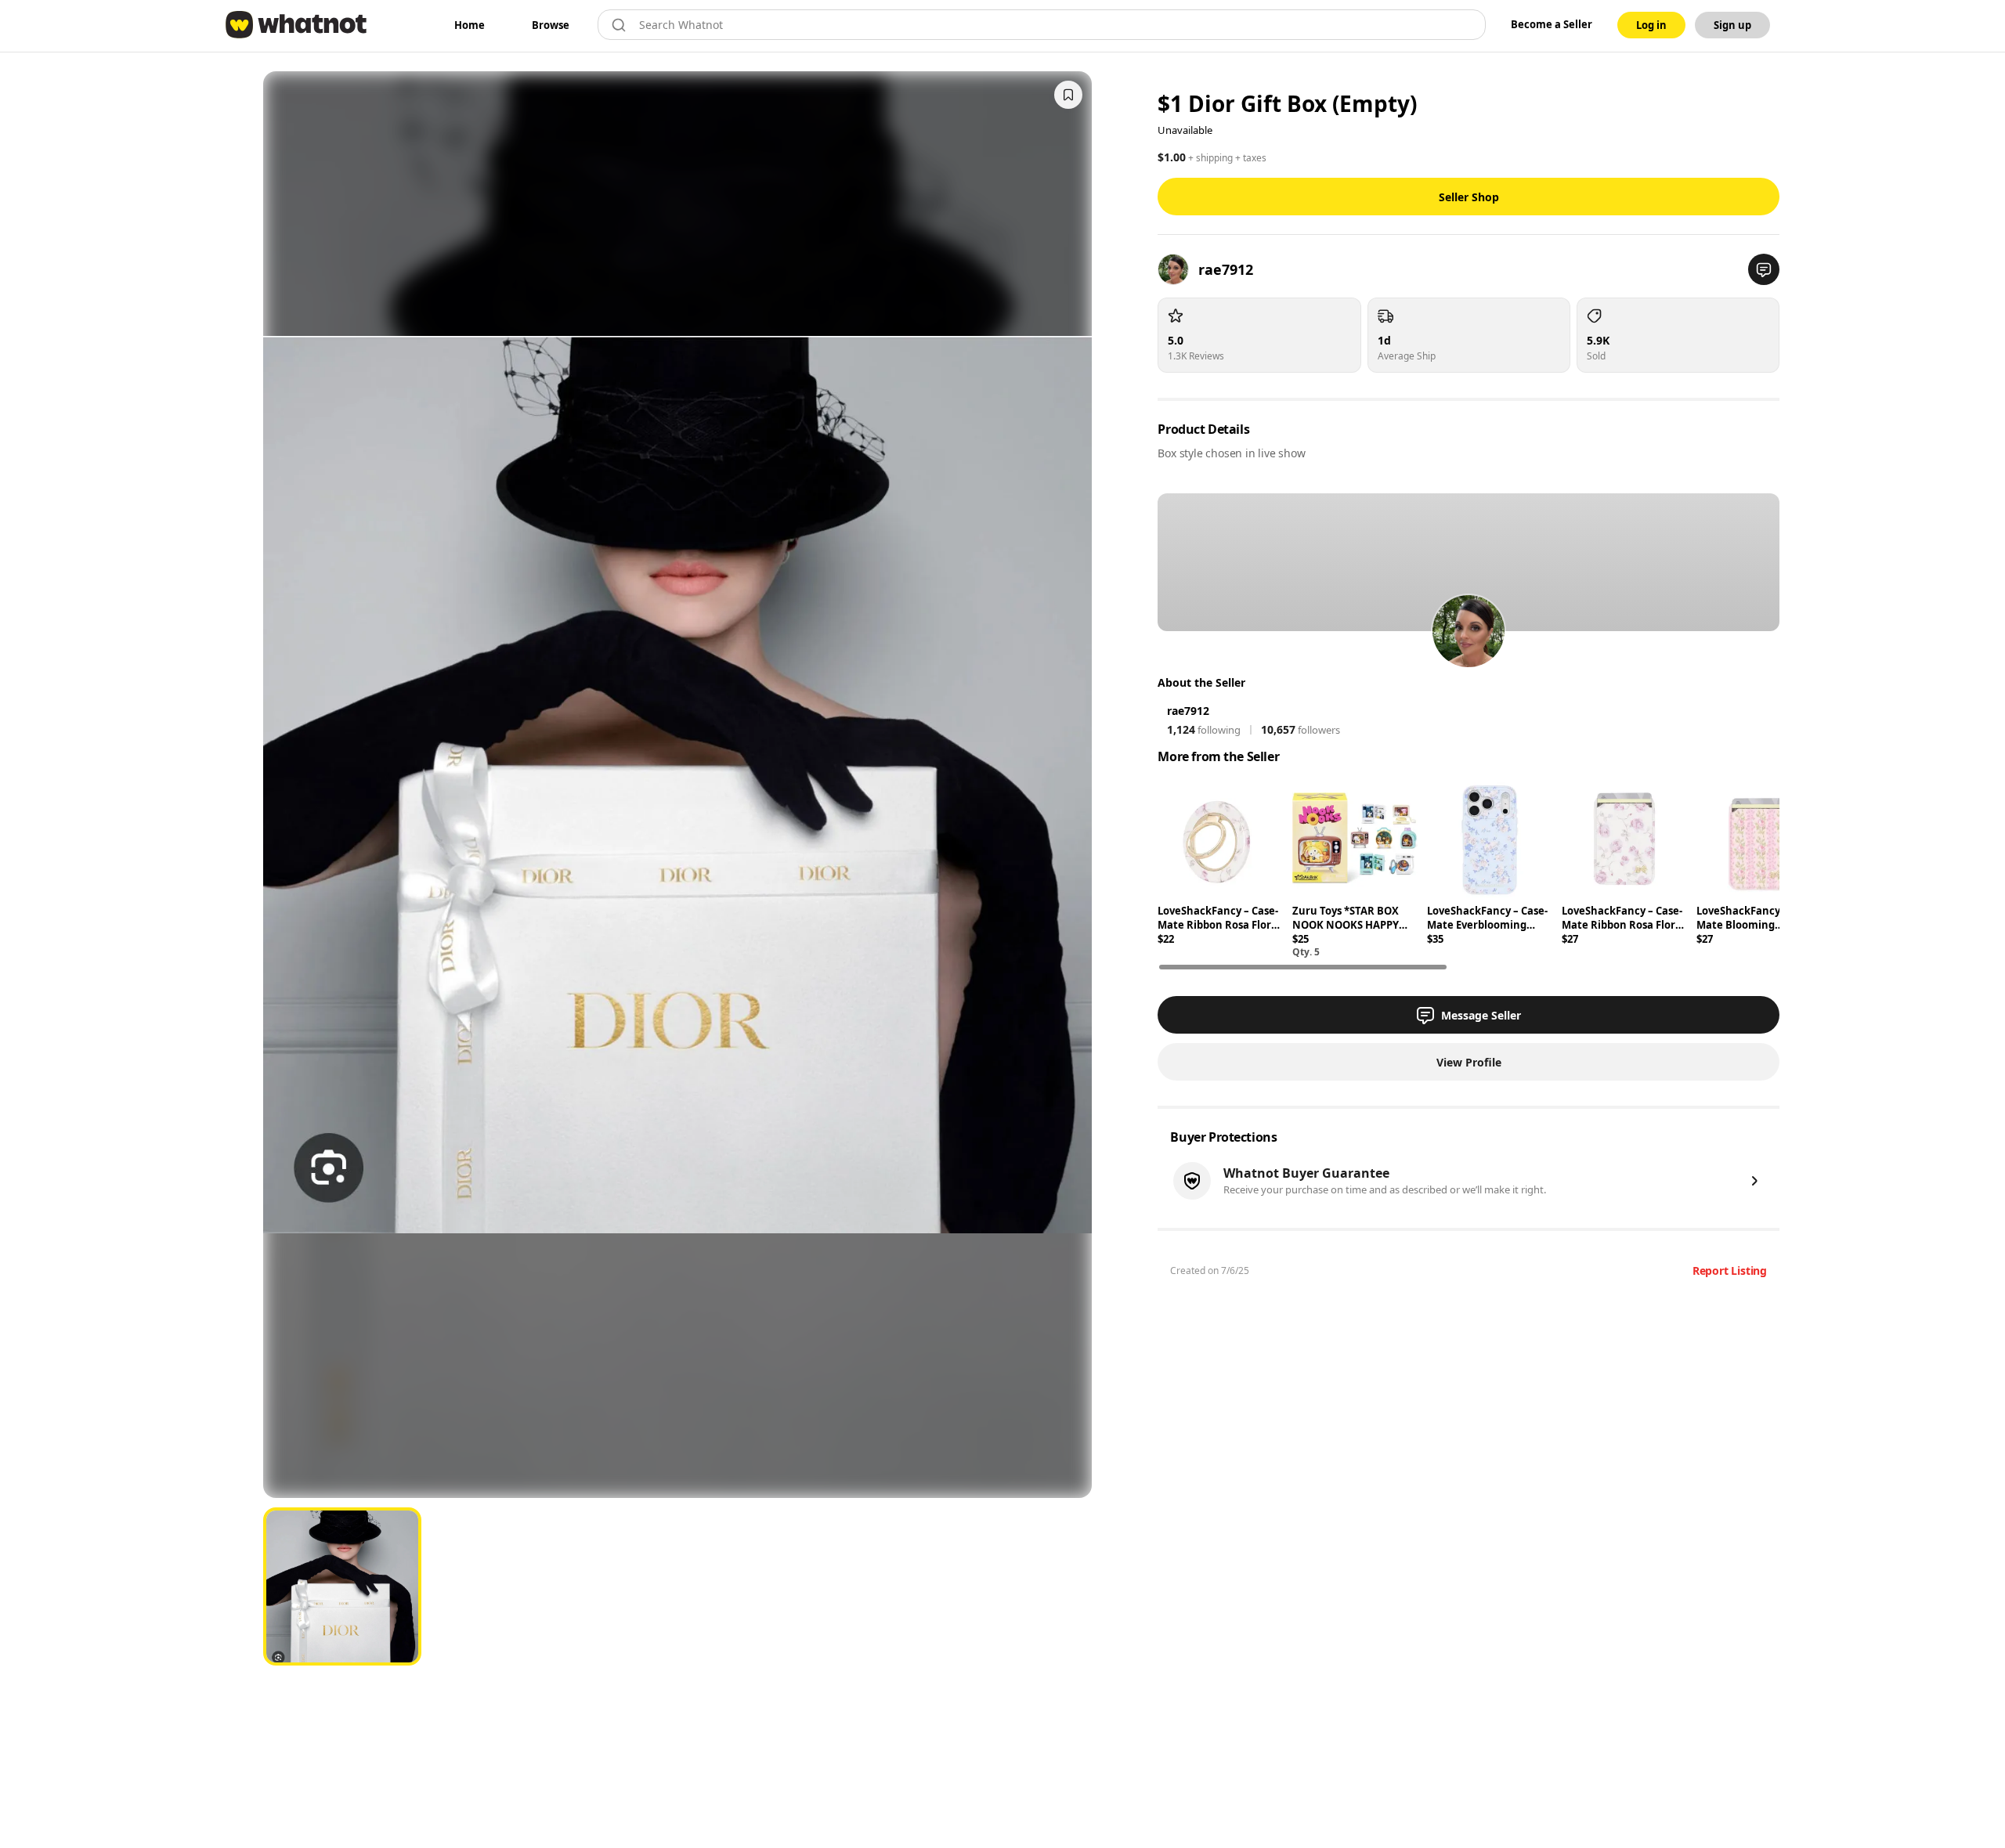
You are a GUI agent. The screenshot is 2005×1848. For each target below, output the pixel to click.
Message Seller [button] (1481, 1015)
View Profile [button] (1469, 1062)
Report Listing (1730, 1270)
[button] (1764, 269)
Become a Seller (1552, 24)
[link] (470, 25)
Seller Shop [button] (1469, 197)
